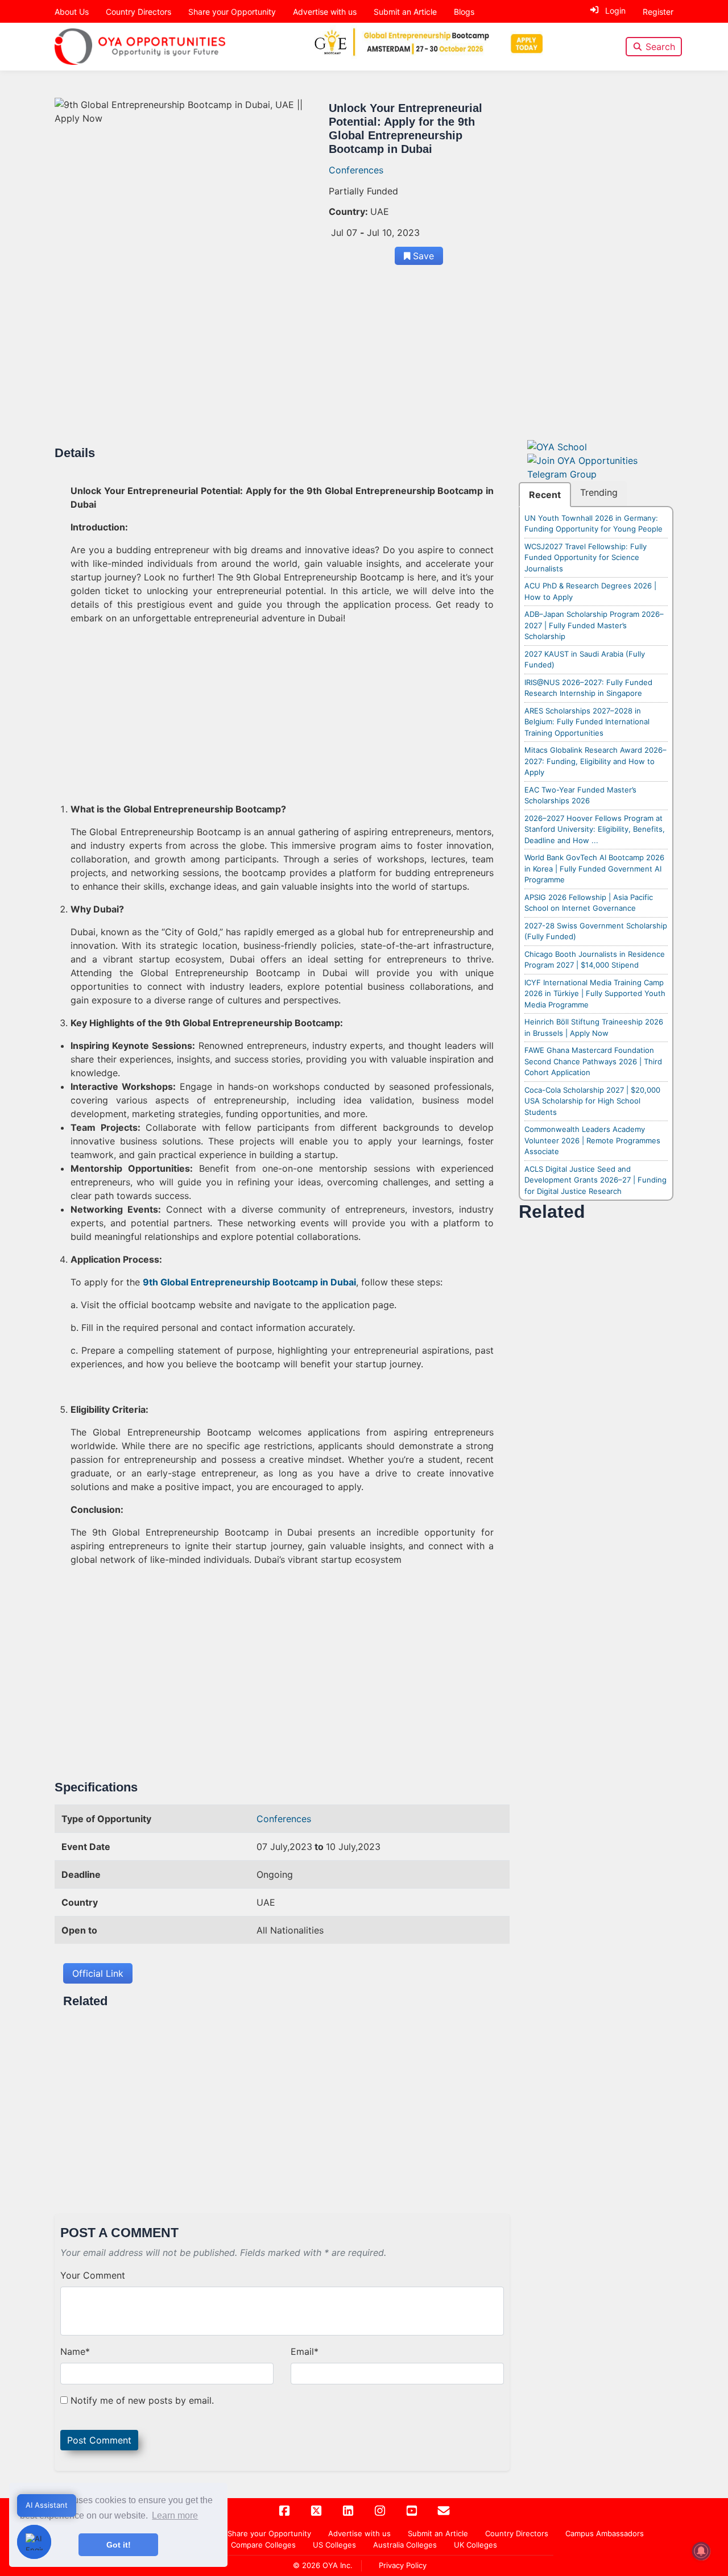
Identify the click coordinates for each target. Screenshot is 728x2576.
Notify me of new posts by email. (142, 2400)
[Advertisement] (282, 362)
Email (305, 2351)
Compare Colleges (263, 2545)
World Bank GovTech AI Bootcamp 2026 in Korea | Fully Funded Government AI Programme (594, 868)
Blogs (464, 12)
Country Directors (138, 12)
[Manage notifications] (701, 2551)
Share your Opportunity (232, 12)
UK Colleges (475, 2545)
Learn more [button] (175, 2515)
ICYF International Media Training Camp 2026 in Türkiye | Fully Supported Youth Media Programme (595, 994)
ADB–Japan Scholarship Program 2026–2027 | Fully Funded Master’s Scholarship (594, 625)
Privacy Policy (403, 2565)
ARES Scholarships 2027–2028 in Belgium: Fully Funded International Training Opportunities (587, 722)
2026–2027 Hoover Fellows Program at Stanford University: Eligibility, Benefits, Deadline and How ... (595, 829)
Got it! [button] (119, 2545)
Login (615, 11)
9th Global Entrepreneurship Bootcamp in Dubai (249, 1282)
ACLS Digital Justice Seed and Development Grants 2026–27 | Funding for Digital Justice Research (595, 1180)
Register (658, 12)
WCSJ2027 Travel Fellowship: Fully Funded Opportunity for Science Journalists (586, 557)
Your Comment (93, 2275)
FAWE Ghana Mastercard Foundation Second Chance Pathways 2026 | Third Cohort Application (593, 1061)
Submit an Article (405, 12)
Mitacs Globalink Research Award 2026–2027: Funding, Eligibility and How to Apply (595, 761)
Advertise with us (325, 12)
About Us (72, 12)
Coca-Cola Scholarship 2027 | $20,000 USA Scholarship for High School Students (592, 1101)
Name (75, 2351)
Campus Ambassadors (605, 2533)
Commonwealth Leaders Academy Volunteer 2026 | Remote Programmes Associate (592, 1140)
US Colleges (334, 2545)
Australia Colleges (405, 2545)
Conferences (356, 170)
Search (660, 47)
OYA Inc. (338, 2565)
